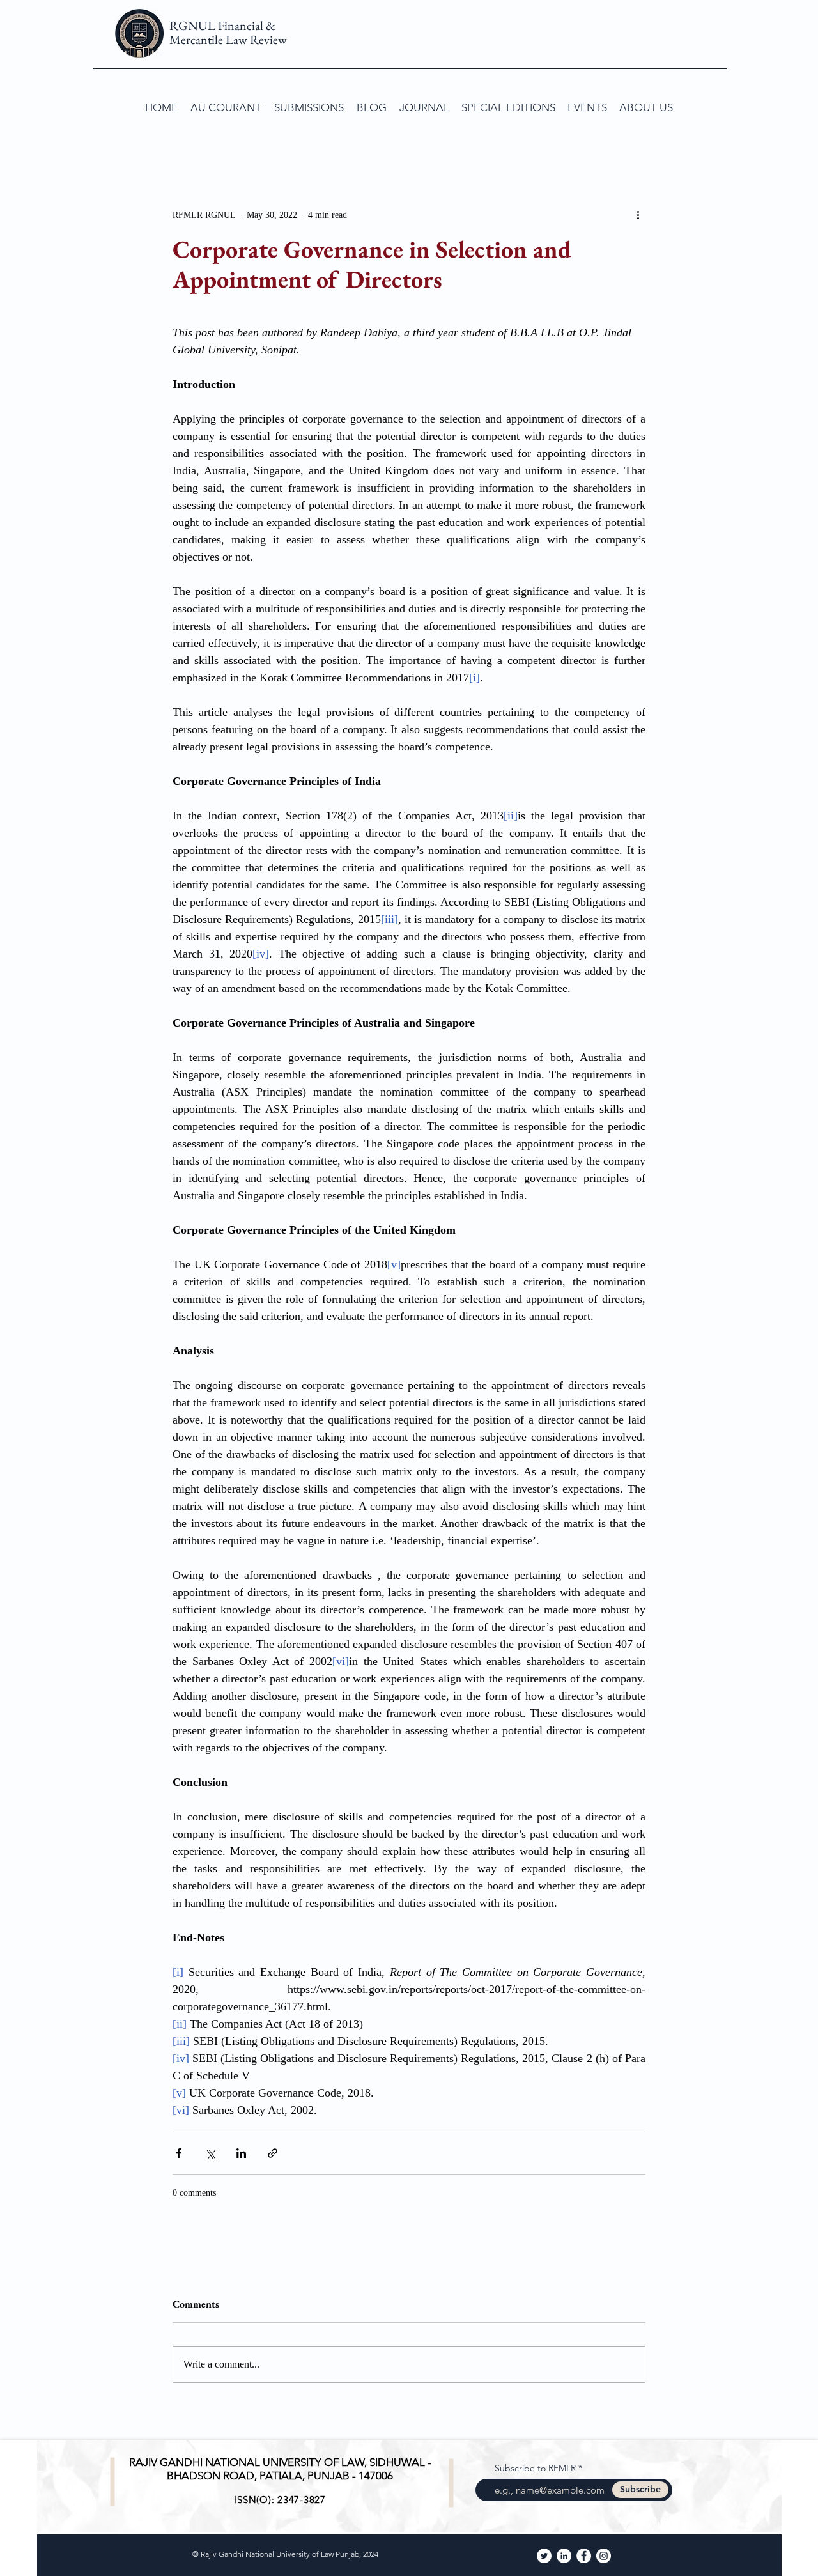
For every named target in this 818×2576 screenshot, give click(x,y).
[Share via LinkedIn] (241, 2153)
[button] (309, 107)
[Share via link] (273, 2153)
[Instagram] (604, 2556)
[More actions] (638, 215)
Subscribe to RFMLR (535, 2468)
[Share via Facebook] (179, 2153)
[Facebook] (584, 2556)
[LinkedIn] (564, 2556)
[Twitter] (544, 2556)
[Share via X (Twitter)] (210, 2153)
